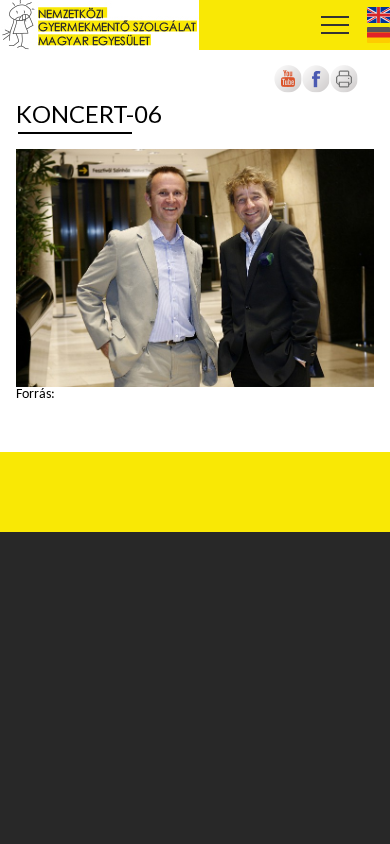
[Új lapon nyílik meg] (316, 89)
